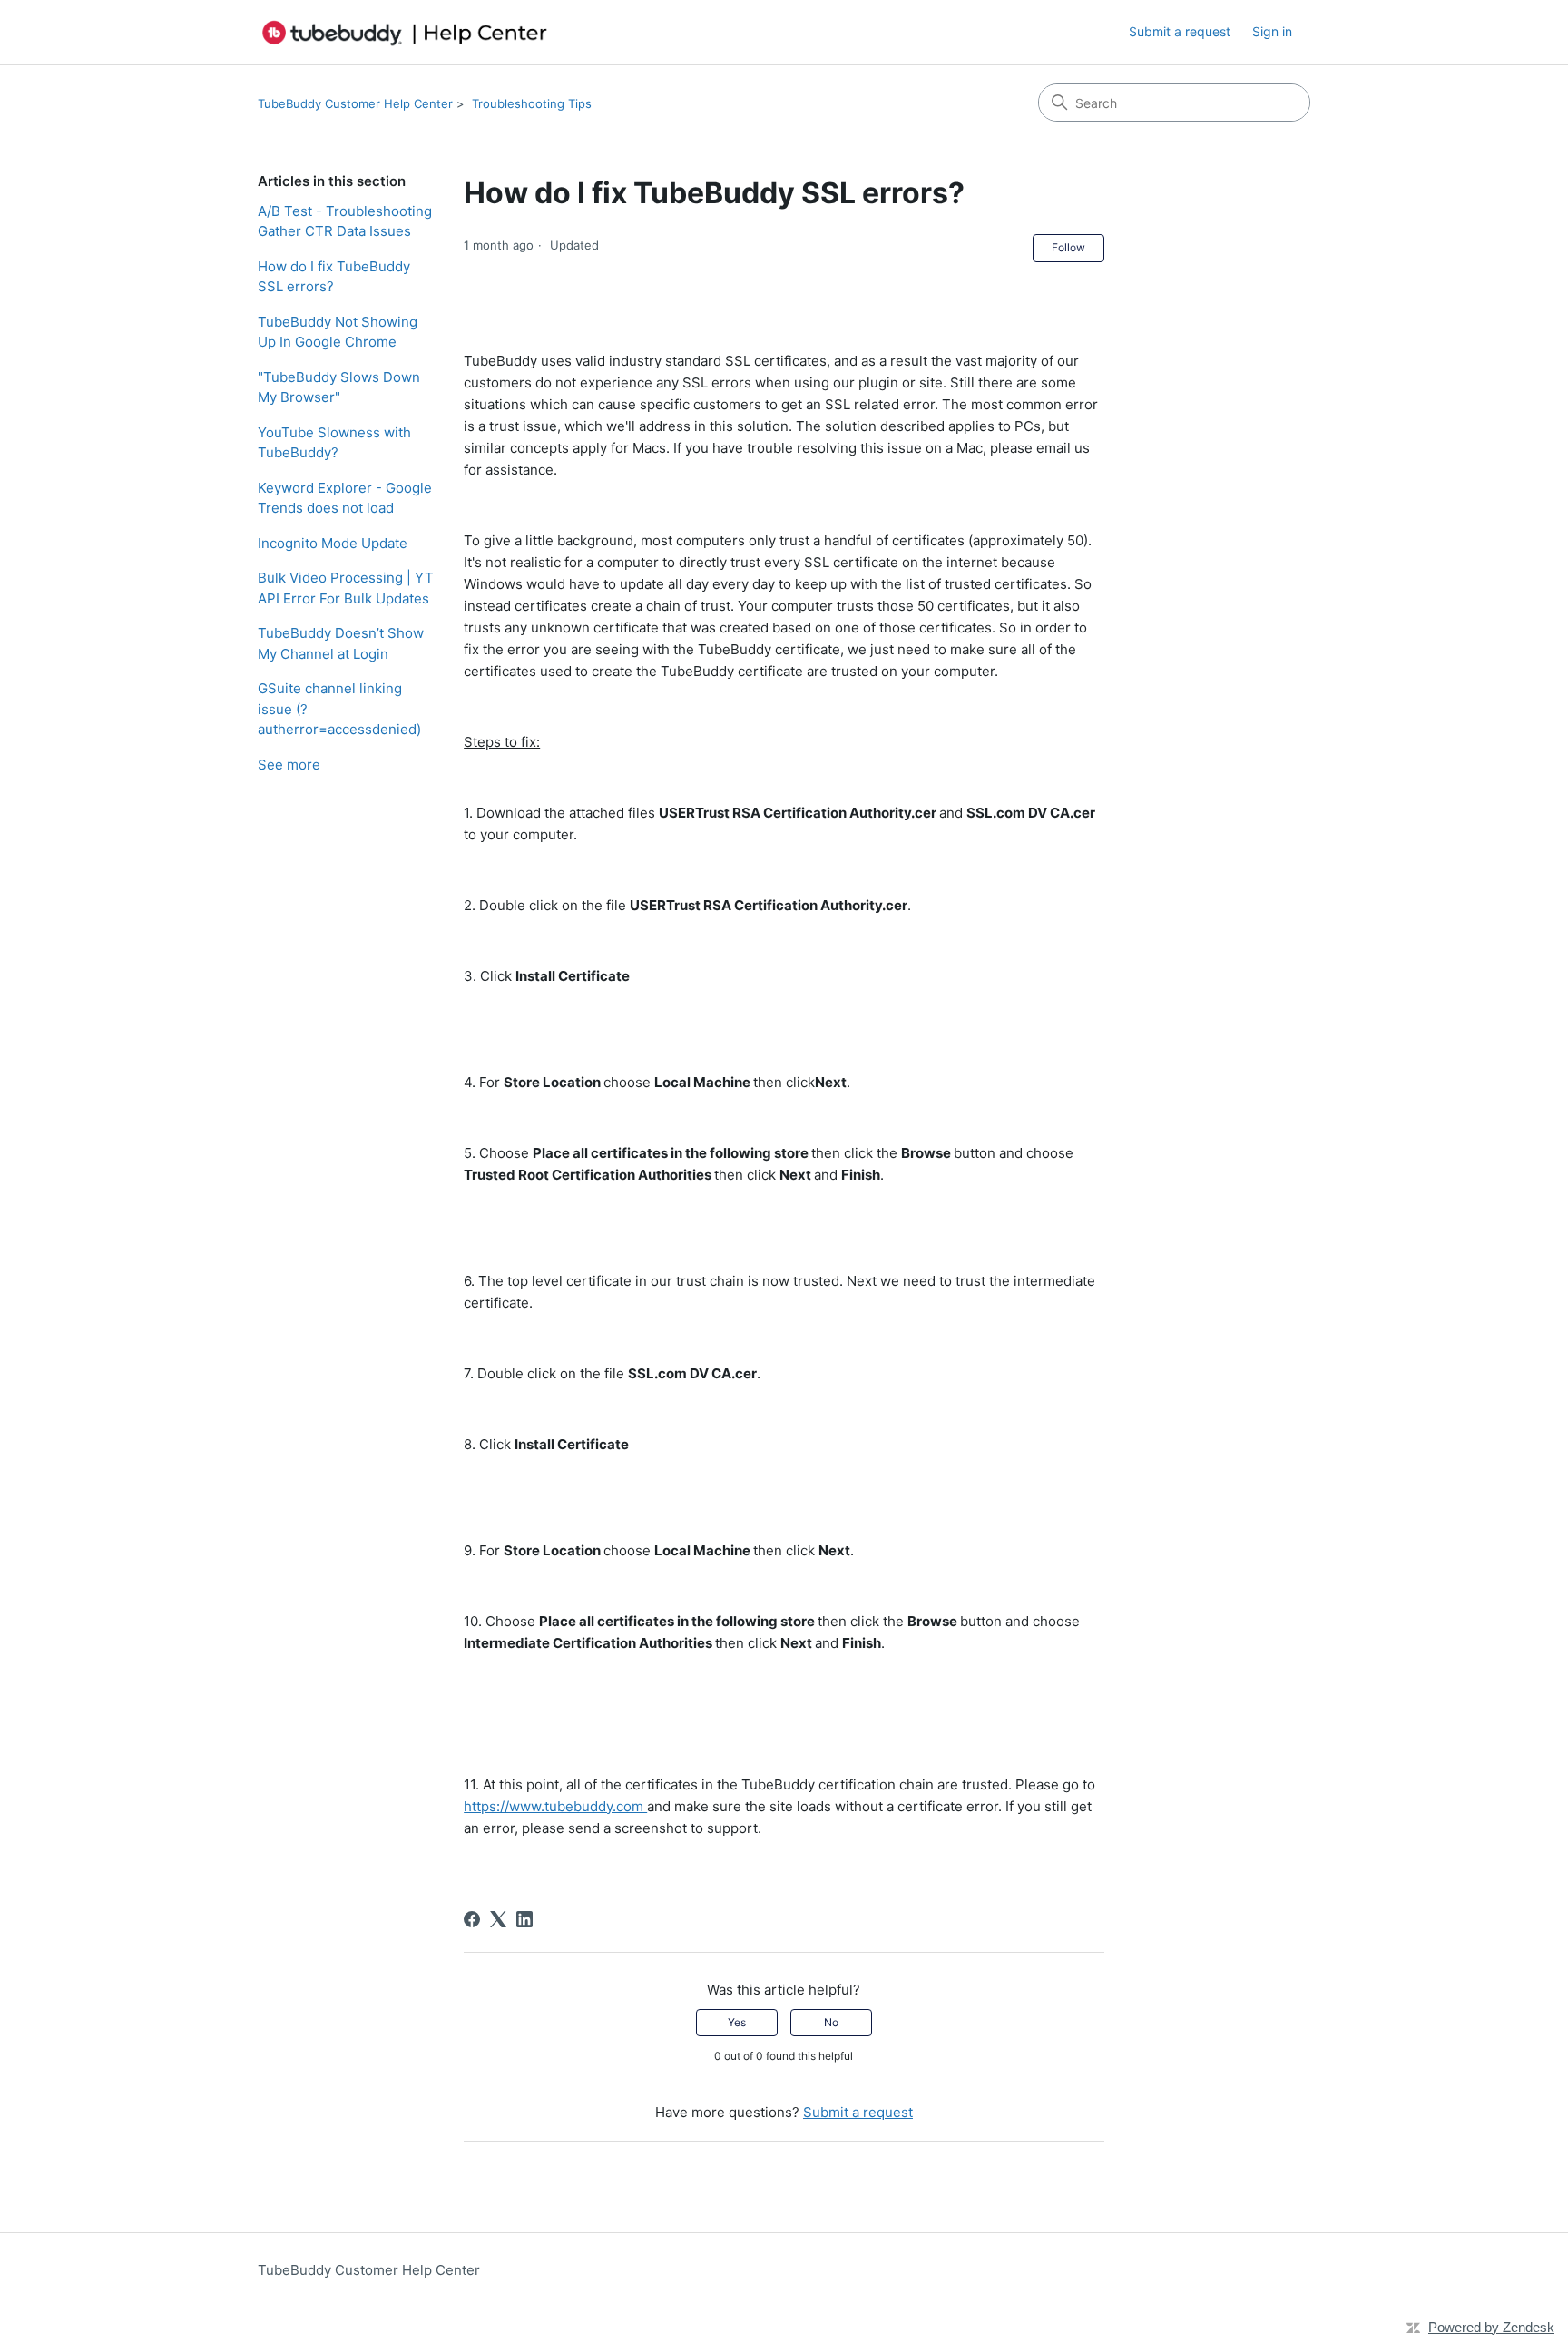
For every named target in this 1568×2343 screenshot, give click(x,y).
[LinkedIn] (524, 1919)
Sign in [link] (1272, 31)
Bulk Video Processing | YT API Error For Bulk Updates (346, 588)
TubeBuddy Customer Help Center (355, 103)
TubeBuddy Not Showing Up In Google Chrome (338, 332)
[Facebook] (472, 1919)
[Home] (405, 32)
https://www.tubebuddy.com (555, 1806)
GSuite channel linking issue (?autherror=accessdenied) (339, 709)
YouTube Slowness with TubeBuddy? (334, 443)
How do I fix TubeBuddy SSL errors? (334, 277)
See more (289, 765)
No (831, 2022)
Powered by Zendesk (1491, 2327)
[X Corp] (498, 1919)
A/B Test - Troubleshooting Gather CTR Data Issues (345, 221)
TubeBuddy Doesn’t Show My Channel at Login (341, 643)
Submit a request (1180, 31)
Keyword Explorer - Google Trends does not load (345, 498)
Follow (1068, 247)
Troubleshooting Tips (532, 103)
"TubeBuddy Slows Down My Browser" (339, 387)
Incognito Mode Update (333, 543)
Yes (737, 2022)
